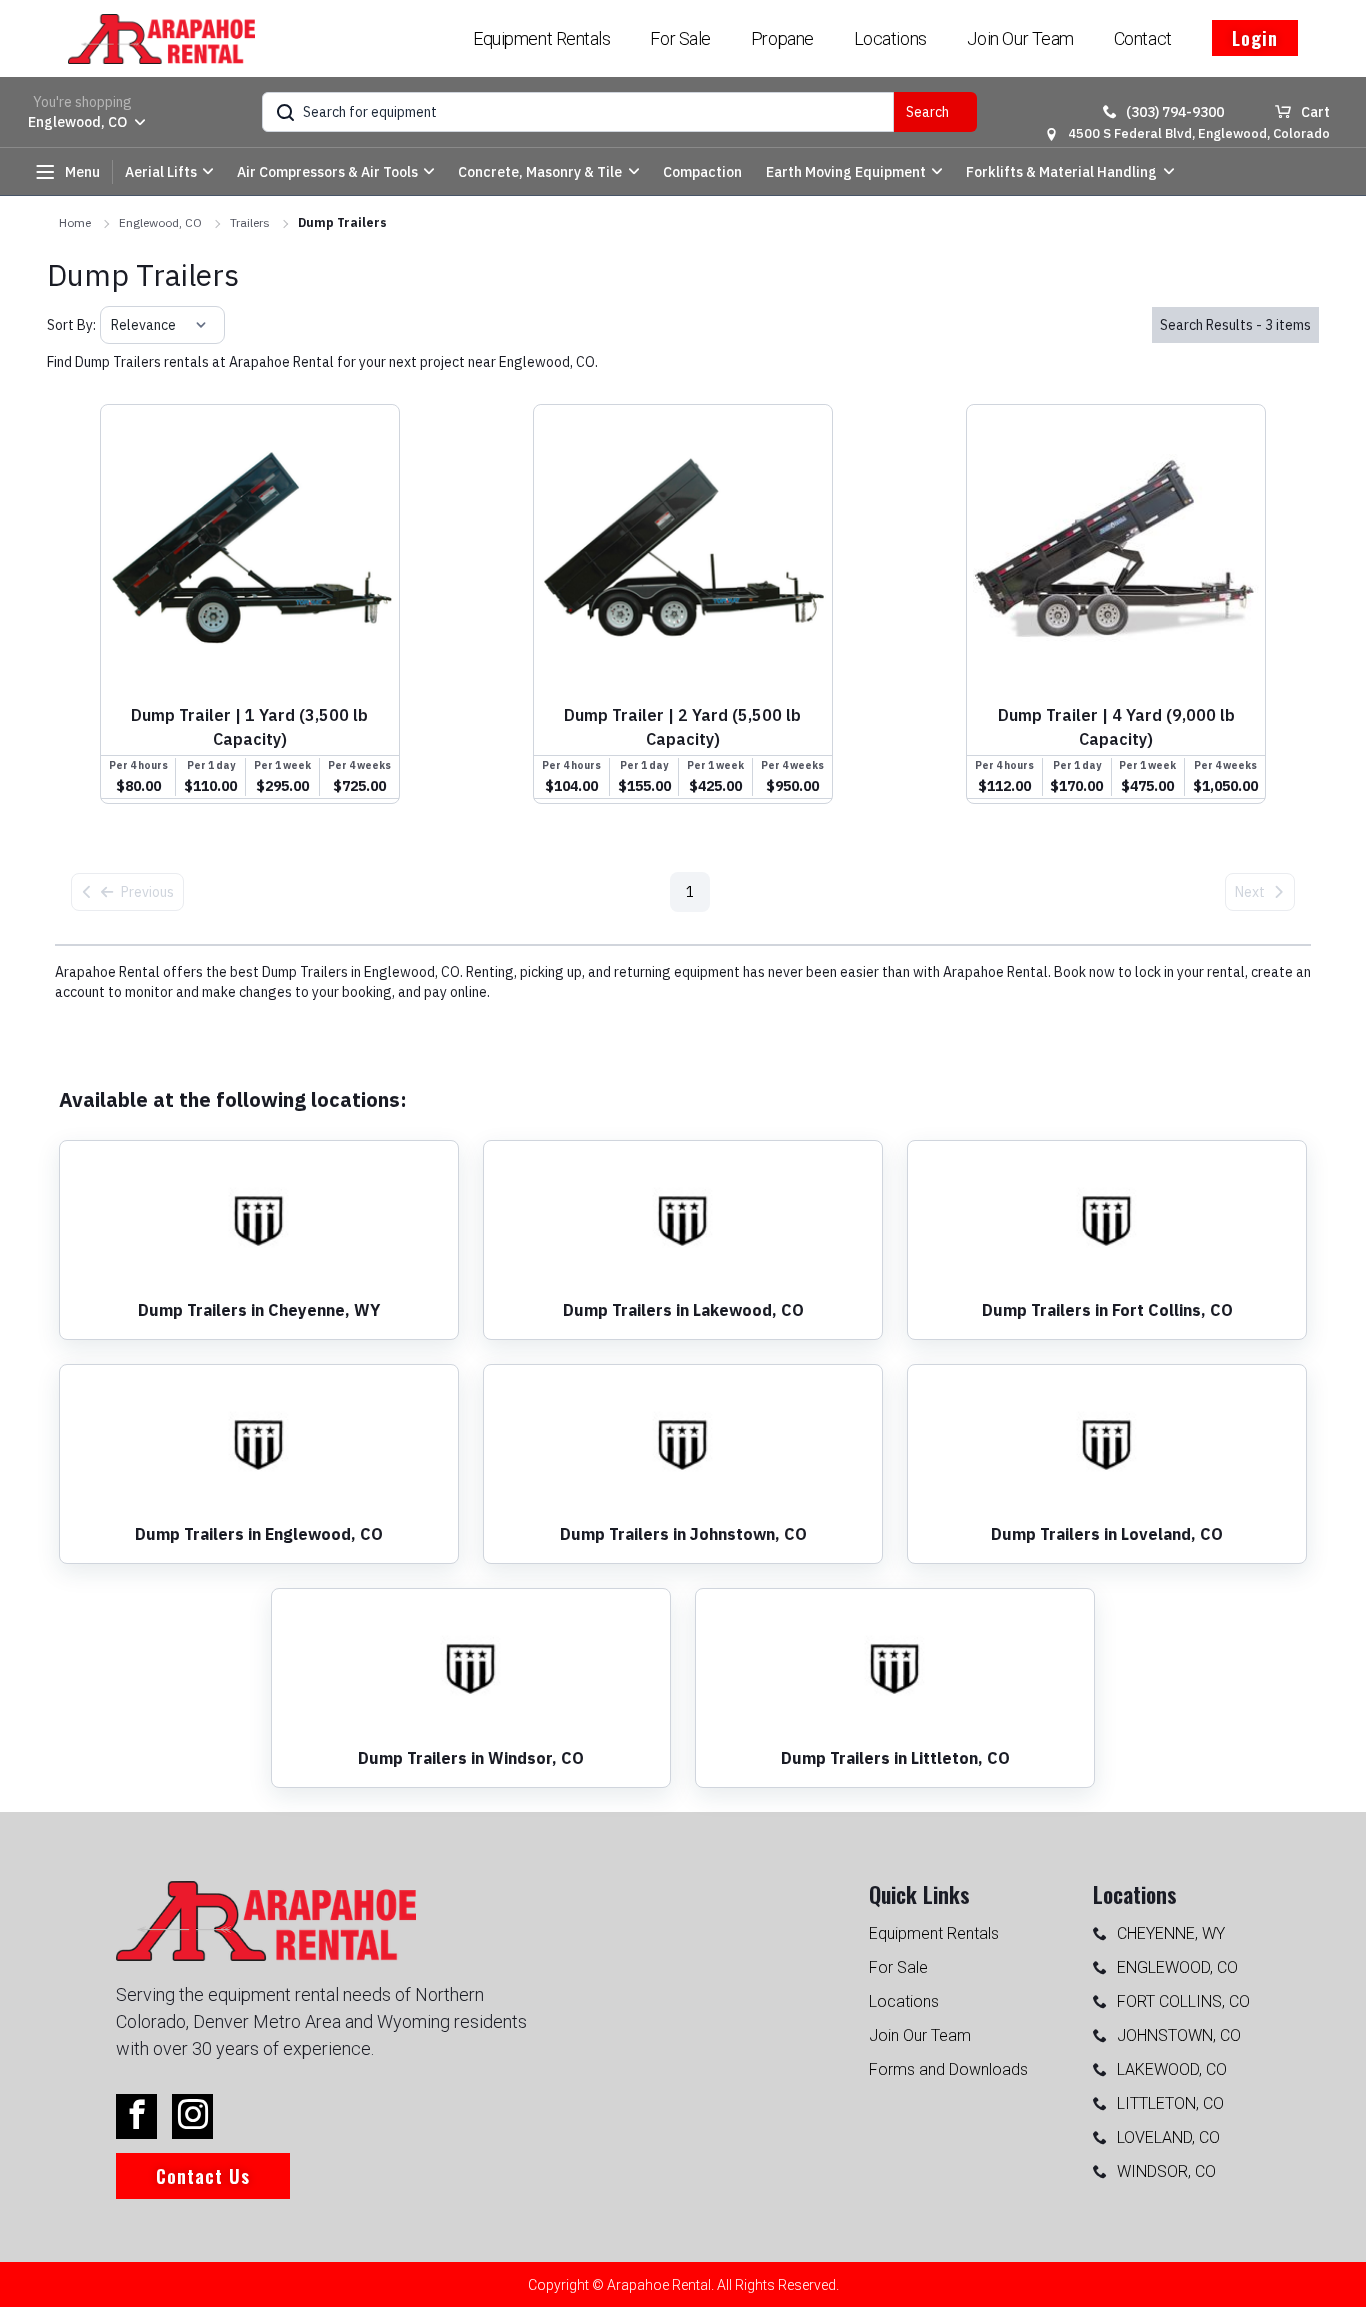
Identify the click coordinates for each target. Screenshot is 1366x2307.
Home (75, 222)
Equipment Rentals (541, 38)
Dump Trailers (342, 222)
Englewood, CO (160, 222)
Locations (890, 38)
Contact (1143, 38)
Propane (782, 38)
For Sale (680, 38)
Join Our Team (1020, 38)
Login (1255, 38)
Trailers (250, 222)
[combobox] (112, 325)
